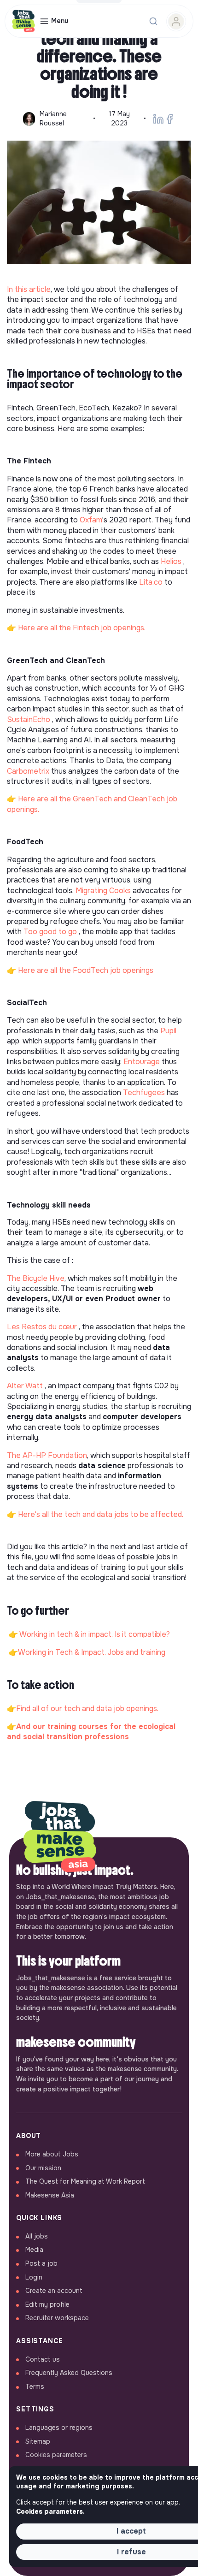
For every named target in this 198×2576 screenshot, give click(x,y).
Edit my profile (47, 2304)
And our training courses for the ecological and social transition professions (91, 1732)
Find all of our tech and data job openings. (87, 1708)
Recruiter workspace (57, 2318)
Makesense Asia (50, 2195)
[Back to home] (60, 1837)
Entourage (142, 1062)
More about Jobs (52, 2154)
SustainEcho (29, 720)
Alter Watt (25, 1386)
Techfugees (144, 1093)
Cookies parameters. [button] (50, 2511)
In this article (29, 289)
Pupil (168, 1031)
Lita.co (151, 582)
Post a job (41, 2263)
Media (34, 2250)
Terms (35, 2387)
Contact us (43, 2359)
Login (34, 2277)
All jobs (37, 2236)
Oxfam (91, 520)
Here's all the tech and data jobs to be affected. (101, 1514)
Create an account (54, 2291)
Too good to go (50, 932)
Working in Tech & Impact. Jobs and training (92, 1652)
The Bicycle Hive (36, 1278)
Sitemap (38, 2441)
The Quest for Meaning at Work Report (85, 2181)
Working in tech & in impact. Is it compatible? (95, 1634)
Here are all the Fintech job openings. (82, 628)
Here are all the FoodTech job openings (86, 970)
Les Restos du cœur (42, 1327)
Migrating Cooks (103, 891)
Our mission (43, 2168)
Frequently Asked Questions (69, 2373)
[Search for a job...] (153, 21)
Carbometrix (28, 771)
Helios (171, 561)
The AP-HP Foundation (47, 1455)
